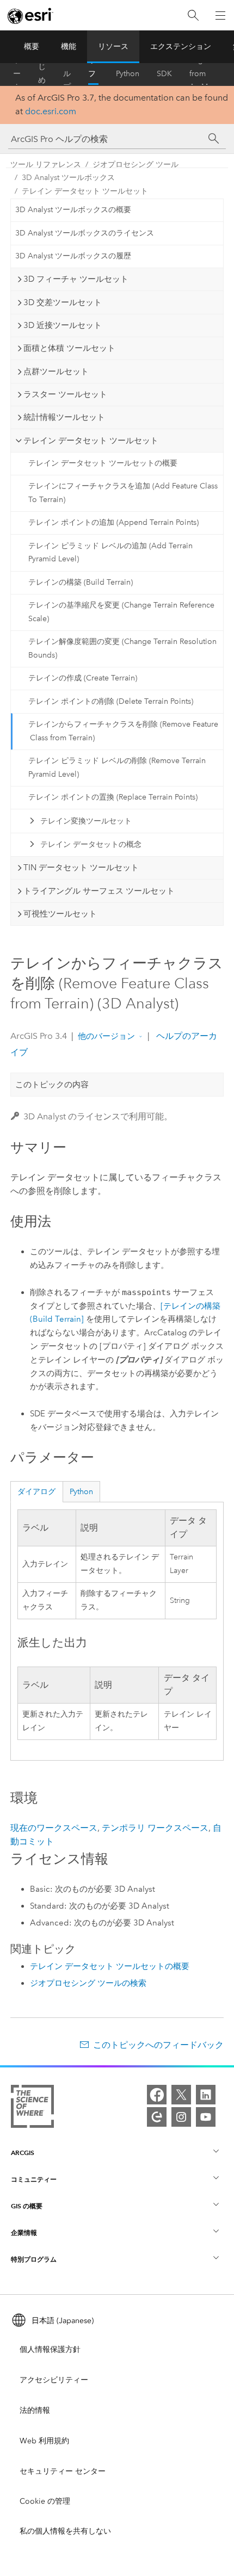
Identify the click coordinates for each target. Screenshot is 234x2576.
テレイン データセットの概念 (91, 844)
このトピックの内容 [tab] (52, 1085)
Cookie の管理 (45, 2501)
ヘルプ (67, 74)
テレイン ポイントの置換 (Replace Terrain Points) (113, 797)
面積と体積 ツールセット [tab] (69, 348)
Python (128, 74)
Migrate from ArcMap (203, 74)
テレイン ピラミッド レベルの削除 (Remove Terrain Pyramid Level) (117, 767)
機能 (69, 47)
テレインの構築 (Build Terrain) (81, 582)
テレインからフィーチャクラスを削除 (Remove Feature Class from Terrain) (123, 731)
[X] (181, 2095)
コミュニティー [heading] (34, 2179)
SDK (164, 74)
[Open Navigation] (220, 15)
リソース (113, 47)
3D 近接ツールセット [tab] (63, 325)
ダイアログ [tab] (36, 1492)
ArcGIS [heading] (23, 2153)
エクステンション (181, 47)
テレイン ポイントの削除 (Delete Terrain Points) (111, 701)
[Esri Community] (157, 2117)
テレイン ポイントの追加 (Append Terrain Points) (113, 522)
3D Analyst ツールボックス (68, 178)
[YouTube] (206, 2117)
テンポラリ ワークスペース (155, 1828)
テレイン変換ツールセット (86, 821)
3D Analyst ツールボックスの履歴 (73, 256)
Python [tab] (81, 1492)
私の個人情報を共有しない (65, 2531)
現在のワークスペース (54, 1828)
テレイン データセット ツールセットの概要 (103, 463)
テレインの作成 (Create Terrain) (83, 678)
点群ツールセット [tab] (56, 371)
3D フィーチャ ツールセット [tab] (76, 279)
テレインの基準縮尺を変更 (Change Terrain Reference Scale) (121, 612)
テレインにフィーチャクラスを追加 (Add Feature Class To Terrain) (123, 493)
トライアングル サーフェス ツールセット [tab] (99, 891)
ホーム (17, 74)
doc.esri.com (51, 111)
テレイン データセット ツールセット (85, 191)
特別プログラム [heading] (34, 2259)
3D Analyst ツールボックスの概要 (73, 210)
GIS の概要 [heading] (27, 2206)
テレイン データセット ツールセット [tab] (91, 441)
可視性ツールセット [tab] (60, 914)
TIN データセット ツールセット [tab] (81, 868)
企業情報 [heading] (24, 2233)
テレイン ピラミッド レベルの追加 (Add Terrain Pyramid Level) (110, 553)
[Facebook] (157, 2095)
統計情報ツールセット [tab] (64, 417)
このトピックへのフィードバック (158, 2045)
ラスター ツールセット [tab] (65, 394)
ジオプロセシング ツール (136, 165)
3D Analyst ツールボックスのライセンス (85, 233)
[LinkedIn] (206, 2095)
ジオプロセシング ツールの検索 (88, 1983)
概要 (32, 47)
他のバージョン (106, 1036)
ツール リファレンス (92, 74)
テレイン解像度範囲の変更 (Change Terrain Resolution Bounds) (122, 648)
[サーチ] (214, 139)
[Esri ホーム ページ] (30, 16)
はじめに (42, 74)
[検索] (193, 16)
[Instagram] (181, 2117)
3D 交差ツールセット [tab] (63, 302)
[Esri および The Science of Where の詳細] (32, 2109)
